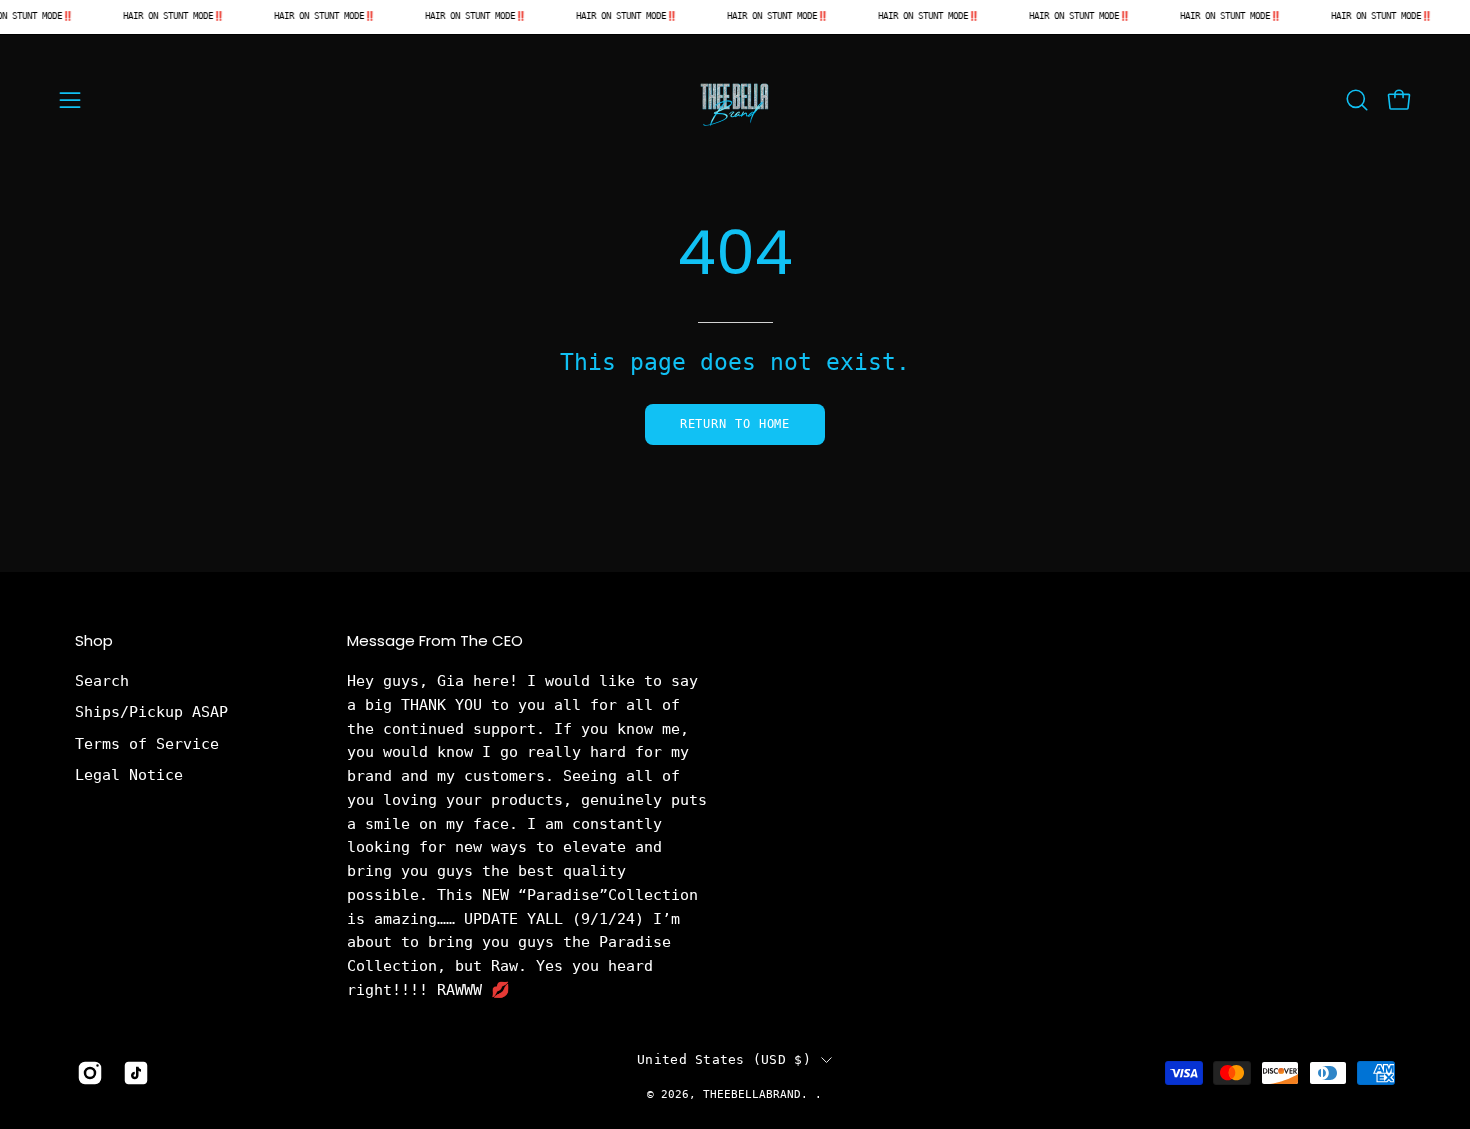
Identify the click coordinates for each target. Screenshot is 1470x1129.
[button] (1357, 100)
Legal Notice (129, 775)
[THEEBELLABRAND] (735, 100)
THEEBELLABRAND (752, 1094)
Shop (94, 641)
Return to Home (735, 424)
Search (102, 681)
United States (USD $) (724, 1059)
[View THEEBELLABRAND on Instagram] (90, 1073)
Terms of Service (147, 744)
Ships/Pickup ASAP (151, 713)
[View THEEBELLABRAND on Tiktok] (136, 1073)
